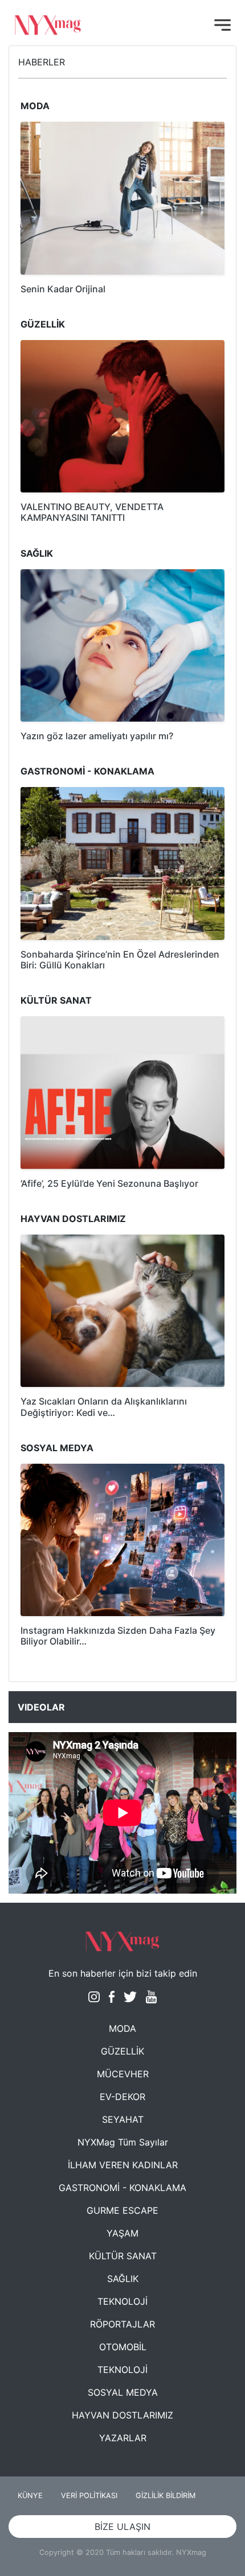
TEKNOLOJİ (122, 2301)
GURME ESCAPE (122, 2210)
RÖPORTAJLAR (122, 2324)
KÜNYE (30, 2496)
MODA (122, 2028)
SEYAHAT (123, 2119)
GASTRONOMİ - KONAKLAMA (122, 2188)
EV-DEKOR (122, 2097)
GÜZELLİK (122, 2051)
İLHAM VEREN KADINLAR (123, 2165)
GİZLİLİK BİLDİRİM (166, 2496)
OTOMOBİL (123, 2347)
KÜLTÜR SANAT (123, 2256)
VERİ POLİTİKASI (89, 2496)
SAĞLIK (123, 2279)
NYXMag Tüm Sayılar (123, 2142)
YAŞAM (122, 2233)
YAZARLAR (123, 2438)
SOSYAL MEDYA (123, 2392)
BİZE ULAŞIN (122, 2527)
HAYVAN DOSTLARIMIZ (122, 2415)
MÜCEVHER (123, 2074)
